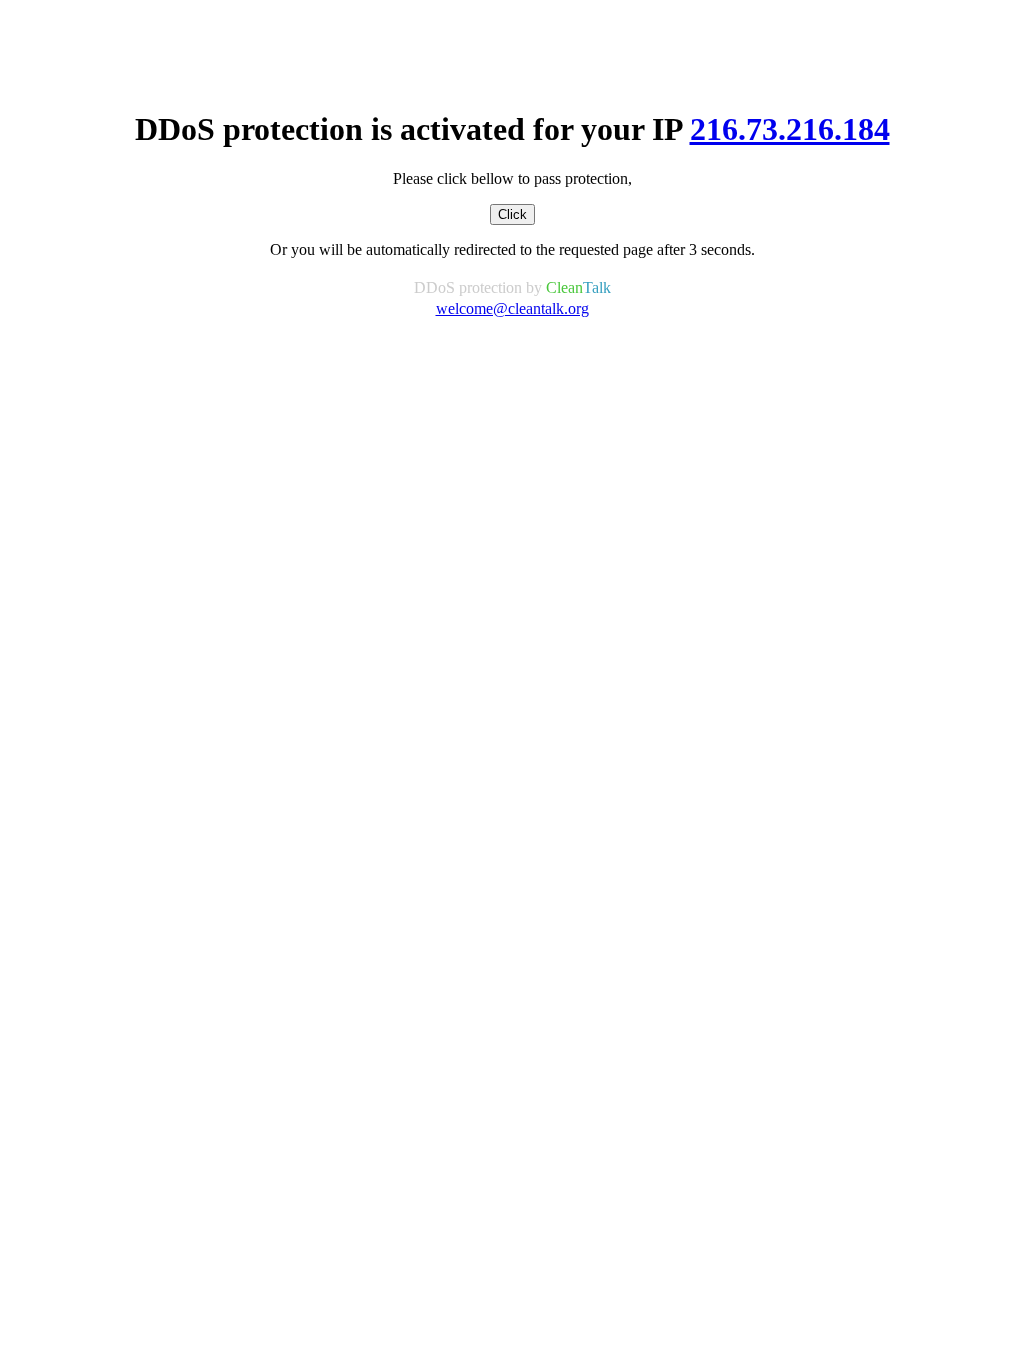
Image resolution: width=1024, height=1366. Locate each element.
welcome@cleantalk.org (512, 308)
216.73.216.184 (790, 129)
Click (512, 214)
